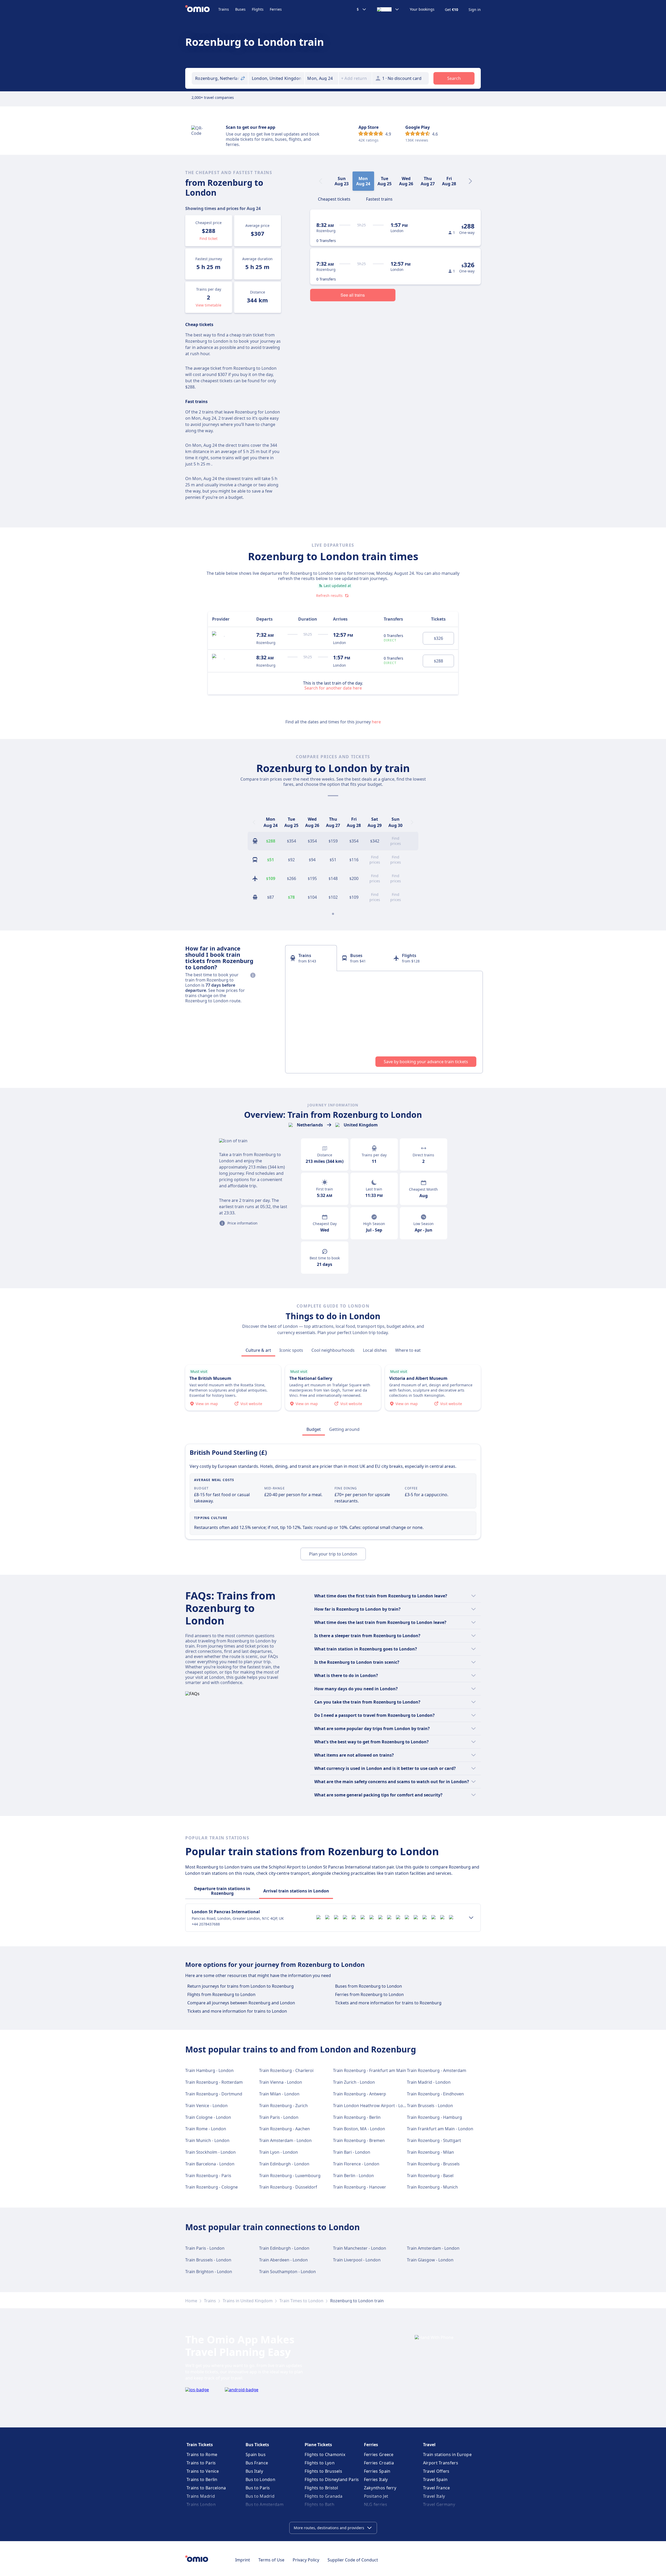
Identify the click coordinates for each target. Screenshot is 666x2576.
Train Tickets (200, 2445)
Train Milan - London (279, 2094)
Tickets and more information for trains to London (237, 2011)
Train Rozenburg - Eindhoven (435, 2094)
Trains (224, 9)
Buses (240, 9)
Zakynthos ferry (380, 2488)
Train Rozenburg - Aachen (284, 2129)
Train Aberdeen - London (283, 2260)
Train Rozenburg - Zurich (283, 2106)
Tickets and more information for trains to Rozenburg (388, 2003)
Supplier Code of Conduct (353, 2560)
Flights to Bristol (321, 2488)
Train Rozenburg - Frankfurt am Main (370, 2070)
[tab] (334, 199)
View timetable (209, 305)
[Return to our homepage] (202, 9)
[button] (322, 78)
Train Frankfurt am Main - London (440, 2129)
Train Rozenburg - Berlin (357, 2117)
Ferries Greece (379, 2454)
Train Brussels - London (430, 2106)
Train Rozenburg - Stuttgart (434, 2140)
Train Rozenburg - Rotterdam (214, 2082)
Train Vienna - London (281, 2082)
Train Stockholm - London (210, 2152)
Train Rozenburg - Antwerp (360, 2094)
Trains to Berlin (202, 2479)
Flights (258, 9)
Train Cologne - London (208, 2117)
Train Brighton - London (209, 2272)
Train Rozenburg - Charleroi (286, 2070)
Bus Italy (254, 2471)
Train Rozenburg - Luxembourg (290, 2176)
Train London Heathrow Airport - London (373, 2106)
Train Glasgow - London (430, 2260)
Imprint (243, 2560)
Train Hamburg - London (209, 2070)
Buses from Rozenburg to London (369, 1986)
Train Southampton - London (287, 2272)
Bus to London (260, 2479)
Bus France (257, 2463)
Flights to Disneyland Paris (332, 2479)
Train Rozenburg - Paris (208, 2176)
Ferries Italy (376, 2479)
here (376, 722)
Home (191, 2301)
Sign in (475, 10)
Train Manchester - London (360, 2248)
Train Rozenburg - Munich (432, 2187)
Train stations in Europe (447, 2454)
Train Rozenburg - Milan (430, 2152)
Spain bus (256, 2454)
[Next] (470, 181)
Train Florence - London (356, 2164)
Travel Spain (435, 2479)
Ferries (276, 9)
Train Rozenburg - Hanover (360, 2187)
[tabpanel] (384, 1022)
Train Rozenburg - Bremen (359, 2140)
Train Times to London (301, 2301)
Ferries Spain (377, 2471)
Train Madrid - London (429, 2082)
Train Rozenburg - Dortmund (214, 2094)
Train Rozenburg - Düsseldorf (288, 2187)
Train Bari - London (352, 2152)
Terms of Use (271, 2560)
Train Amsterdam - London (285, 2140)
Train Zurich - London (354, 2082)
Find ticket (209, 238)
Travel (429, 2445)
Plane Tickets (318, 2445)
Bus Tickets (257, 2445)
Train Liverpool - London (357, 2260)
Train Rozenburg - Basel (430, 2176)
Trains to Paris (201, 2463)
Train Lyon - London (278, 2152)
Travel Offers (436, 2471)
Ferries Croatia (379, 2463)
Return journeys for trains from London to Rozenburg (241, 1986)
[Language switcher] (388, 9)
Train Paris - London (279, 2117)
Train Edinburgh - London (284, 2164)
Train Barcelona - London (210, 2164)
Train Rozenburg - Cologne (212, 2187)
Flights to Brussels (323, 2471)
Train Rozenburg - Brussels (433, 2164)
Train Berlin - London (353, 2176)
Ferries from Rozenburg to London (369, 1994)
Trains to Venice (203, 2471)
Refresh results (329, 595)
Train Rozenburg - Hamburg (434, 2117)
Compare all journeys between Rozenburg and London (241, 2003)
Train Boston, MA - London (359, 2129)
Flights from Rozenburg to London (221, 1994)
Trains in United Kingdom (248, 2301)
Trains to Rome (202, 2454)
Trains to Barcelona (206, 2488)
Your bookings (422, 9)
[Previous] (254, 822)
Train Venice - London (206, 2106)
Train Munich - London (207, 2140)
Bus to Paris (258, 2488)
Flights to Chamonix (325, 2454)
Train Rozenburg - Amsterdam (437, 2070)
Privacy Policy (306, 2560)
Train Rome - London (206, 2129)
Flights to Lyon (320, 2463)
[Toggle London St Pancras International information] (471, 1918)
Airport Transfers (441, 2463)
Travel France (437, 2488)
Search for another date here (333, 688)
